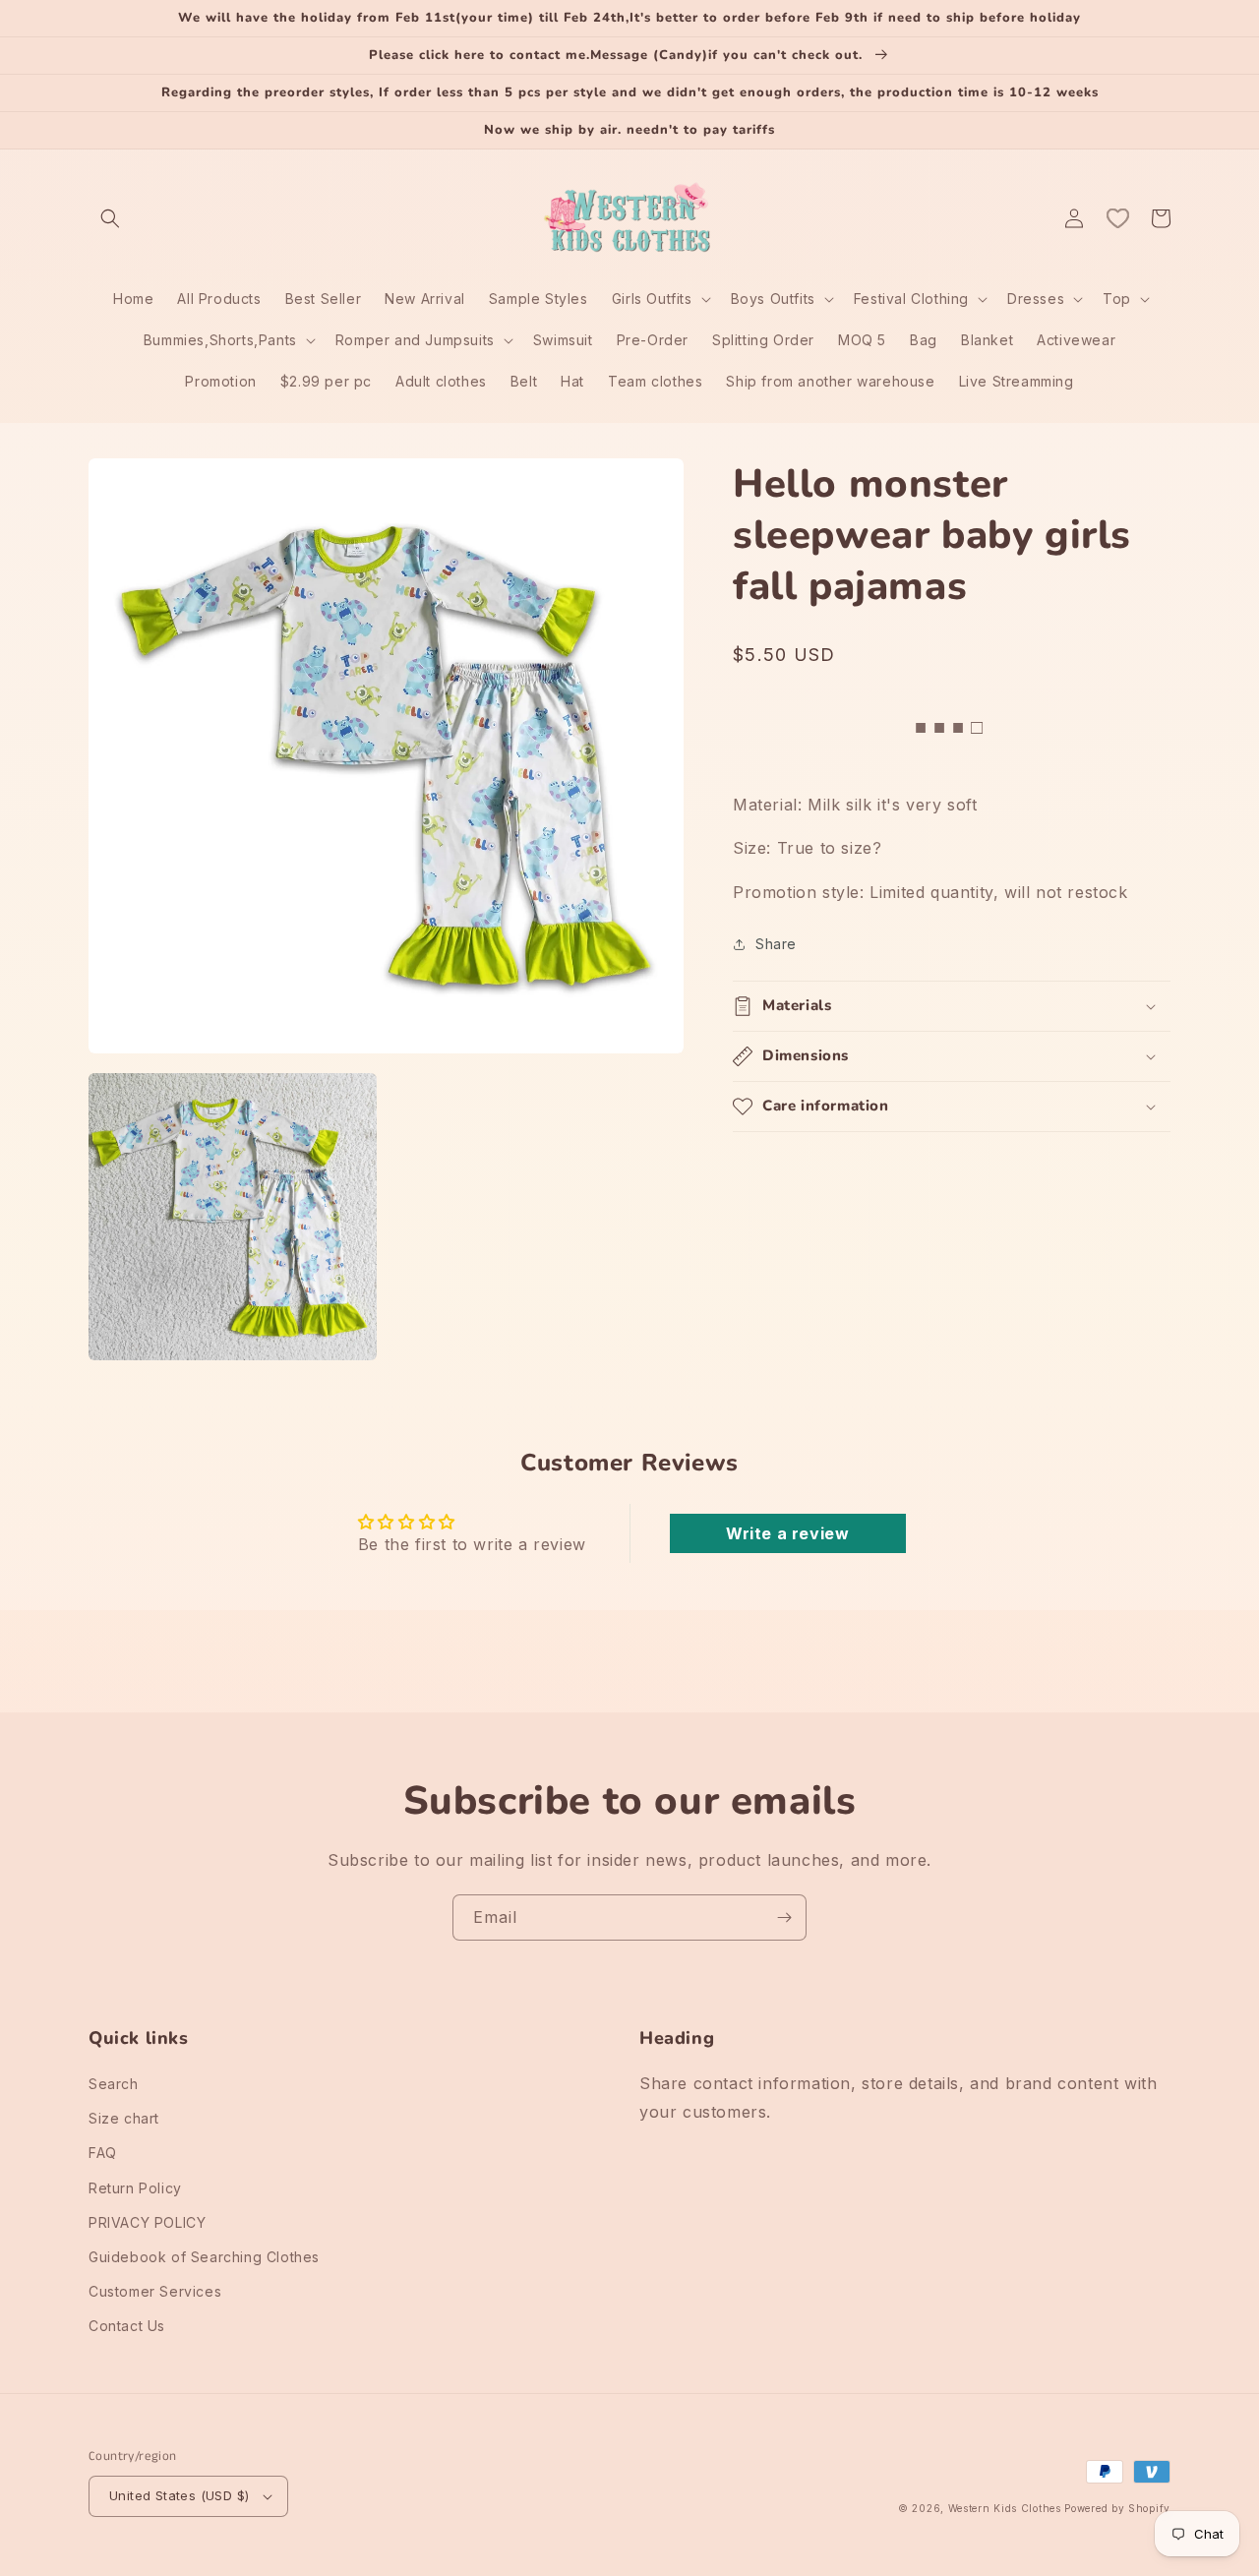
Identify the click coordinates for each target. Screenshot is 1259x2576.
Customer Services (155, 2291)
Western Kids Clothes (1005, 2508)
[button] (110, 218)
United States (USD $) (179, 2495)
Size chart (124, 2118)
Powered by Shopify (1117, 2508)
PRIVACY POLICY (147, 2222)
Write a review (787, 1533)
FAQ (103, 2153)
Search (114, 2084)
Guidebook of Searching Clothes (204, 2257)
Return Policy (135, 2188)
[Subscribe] (784, 1917)
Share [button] (776, 944)
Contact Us (127, 2326)
